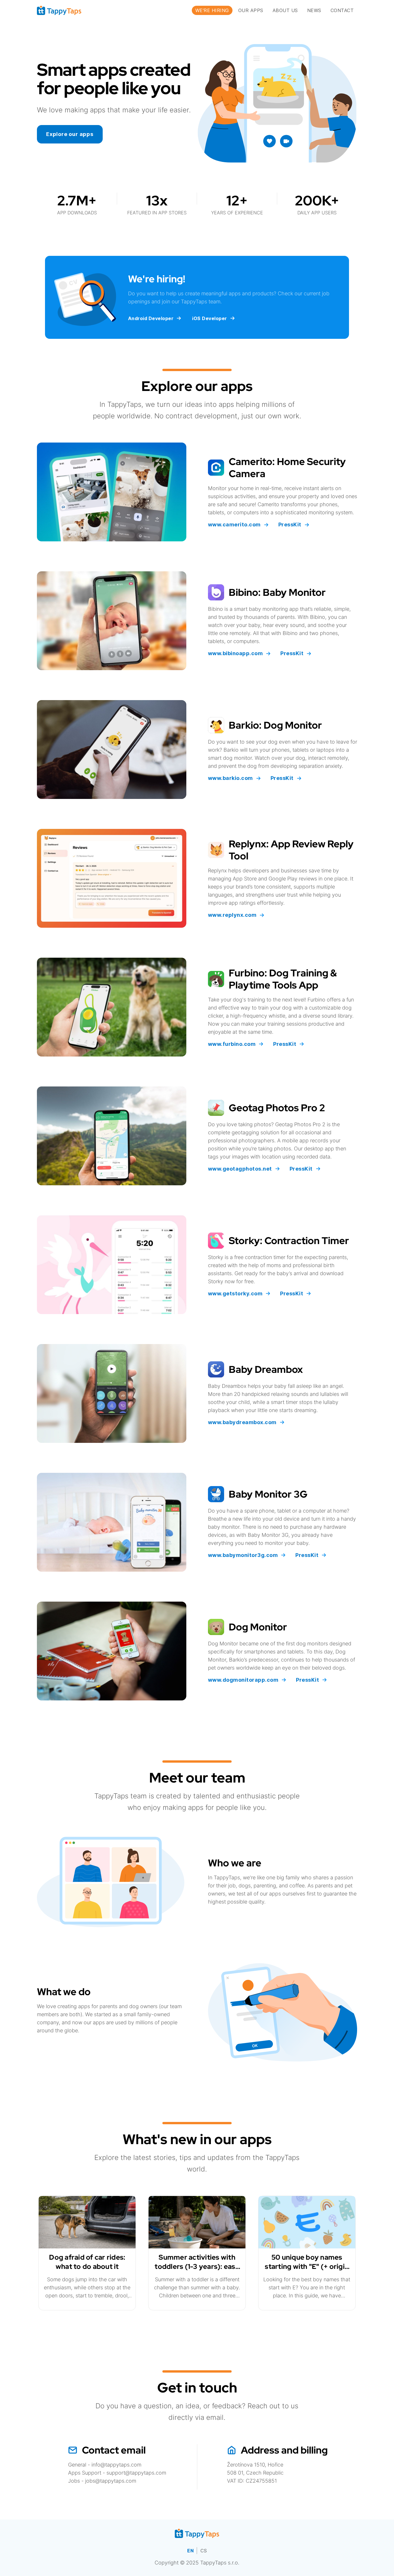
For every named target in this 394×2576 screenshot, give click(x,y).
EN (190, 2551)
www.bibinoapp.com (236, 653)
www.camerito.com (234, 525)
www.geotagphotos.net (240, 1169)
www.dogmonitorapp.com (243, 1680)
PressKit (290, 525)
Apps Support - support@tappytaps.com (117, 2473)
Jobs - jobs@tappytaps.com (102, 2481)
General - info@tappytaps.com (105, 2465)
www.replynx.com (232, 915)
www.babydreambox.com (242, 1422)
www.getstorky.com (235, 1293)
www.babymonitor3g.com (243, 1555)
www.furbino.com (232, 1044)
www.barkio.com (230, 778)
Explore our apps (70, 134)
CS (204, 2551)
